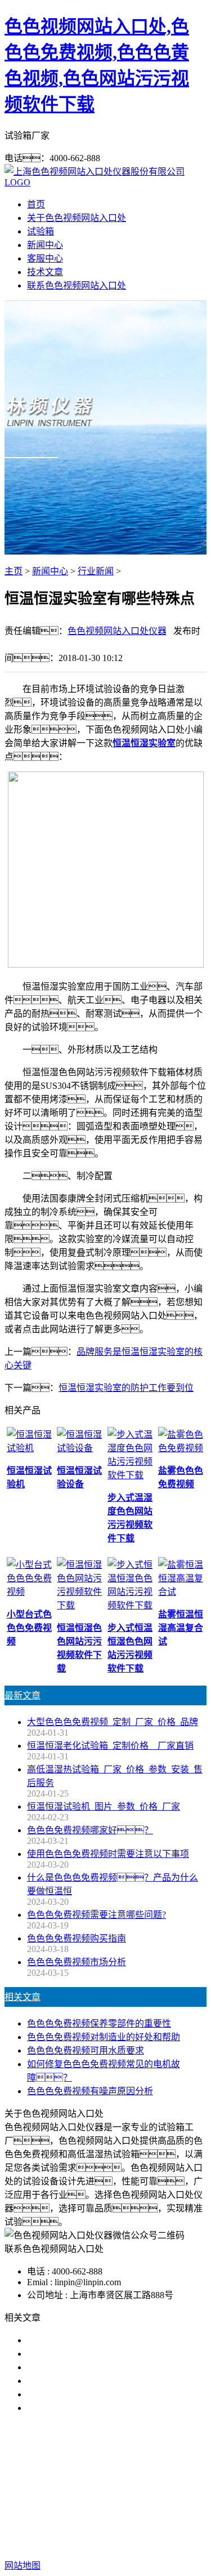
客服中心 (45, 258)
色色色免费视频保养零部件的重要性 (99, 2023)
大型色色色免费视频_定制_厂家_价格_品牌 (113, 1722)
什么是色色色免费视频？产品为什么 (108, 2354)
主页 (14, 571)
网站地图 (122, 2530)
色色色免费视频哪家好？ (90, 1830)
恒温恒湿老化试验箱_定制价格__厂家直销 (110, 1746)
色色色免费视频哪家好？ (86, 2340)
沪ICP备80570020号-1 (106, 2543)
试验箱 (41, 231)
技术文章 (45, 272)
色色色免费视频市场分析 (77, 1962)
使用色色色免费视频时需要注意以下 (99, 2367)
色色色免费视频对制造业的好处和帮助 (104, 2037)
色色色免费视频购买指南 (77, 1938)
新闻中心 (45, 245)
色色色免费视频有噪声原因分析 (90, 2091)
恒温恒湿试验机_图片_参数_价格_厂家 (104, 1806)
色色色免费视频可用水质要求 (86, 2050)
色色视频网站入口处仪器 (117, 631)
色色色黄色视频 (147, 2480)
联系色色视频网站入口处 (77, 285)
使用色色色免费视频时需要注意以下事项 (108, 1854)
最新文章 (23, 1695)
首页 (36, 204)
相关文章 (23, 1997)
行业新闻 (96, 571)
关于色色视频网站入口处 (77, 218)
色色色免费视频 (76, 2480)
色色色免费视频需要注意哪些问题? (96, 1915)
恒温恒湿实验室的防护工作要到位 (126, 1388)
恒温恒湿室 (122, 2493)
